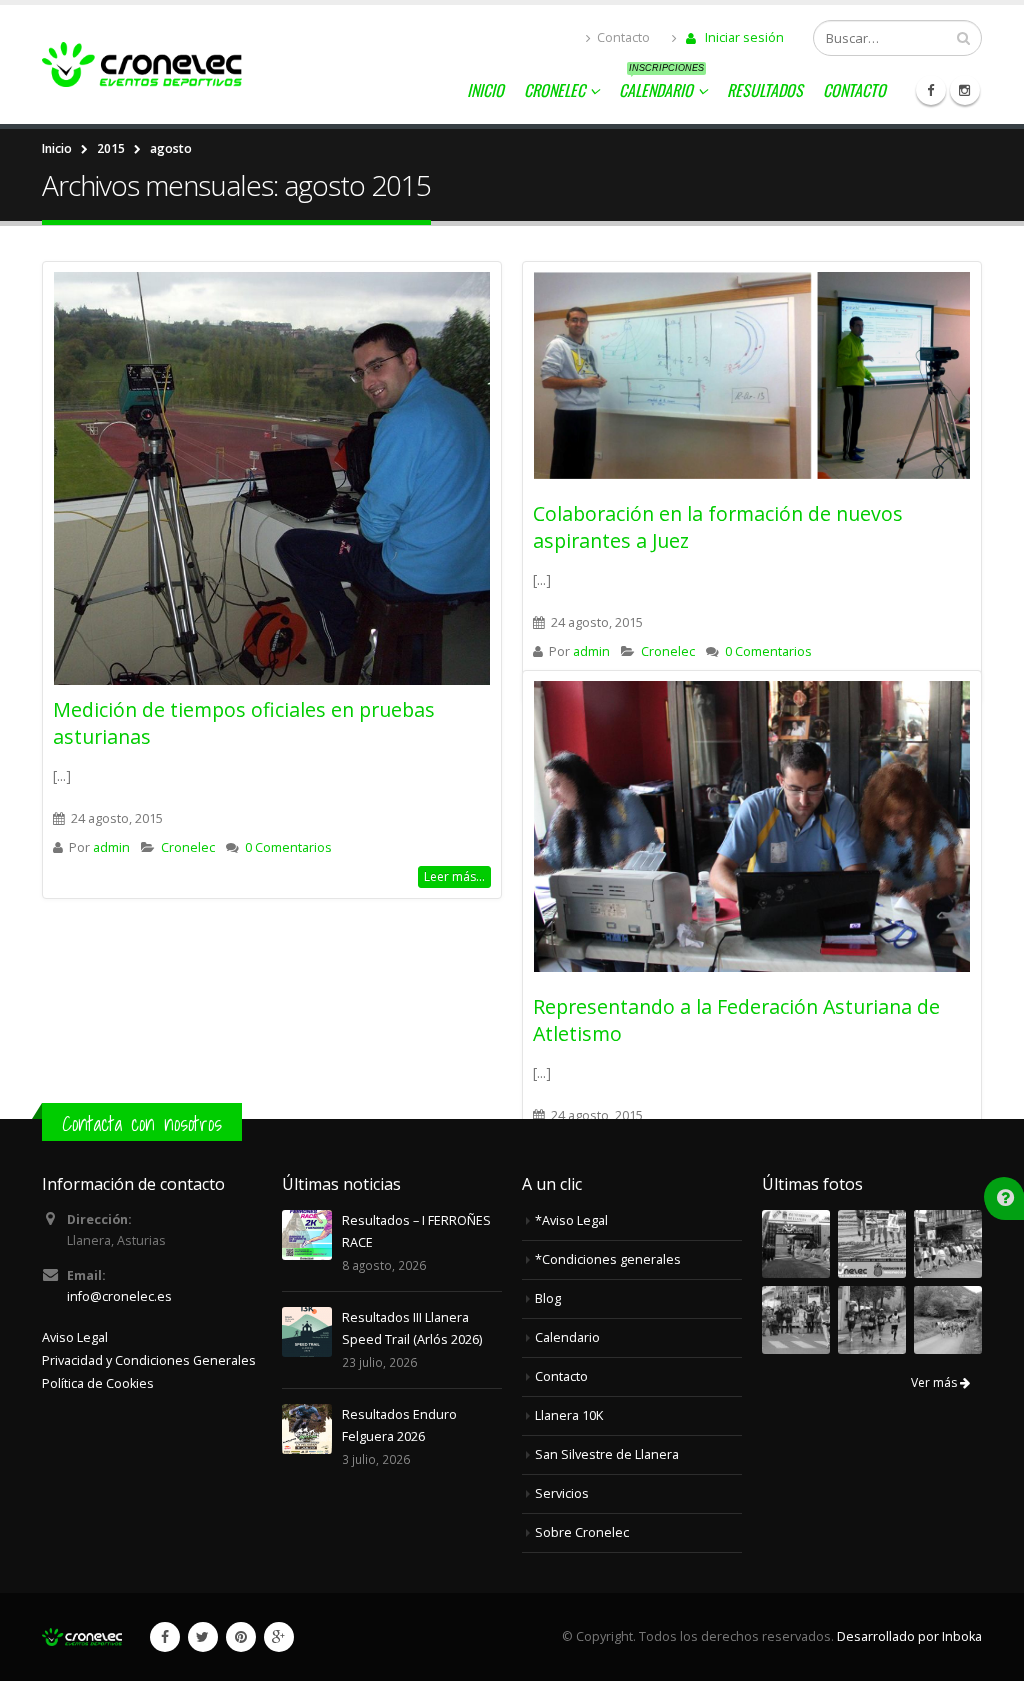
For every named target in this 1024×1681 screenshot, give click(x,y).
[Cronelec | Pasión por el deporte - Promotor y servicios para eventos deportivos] (142, 64)
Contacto (623, 37)
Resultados (765, 90)
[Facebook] (931, 90)
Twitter (203, 1637)
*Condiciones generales (608, 1259)
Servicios (562, 1493)
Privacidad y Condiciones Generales (149, 1360)
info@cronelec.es (119, 1296)
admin (111, 847)
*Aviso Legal (571, 1220)
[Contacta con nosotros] (1005, 1197)
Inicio (485, 90)
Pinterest (241, 1637)
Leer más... (454, 876)
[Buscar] (963, 38)
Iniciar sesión (743, 37)
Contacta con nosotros (142, 1123)
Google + (279, 1637)
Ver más (935, 1382)
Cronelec (554, 90)
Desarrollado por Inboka (909, 1636)
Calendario (661, 86)
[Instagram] (965, 90)
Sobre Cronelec (582, 1532)
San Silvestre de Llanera (607, 1454)
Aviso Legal (75, 1337)
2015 (111, 148)
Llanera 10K (569, 1415)
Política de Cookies (98, 1383)
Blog (548, 1298)
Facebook (165, 1637)
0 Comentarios (288, 847)
